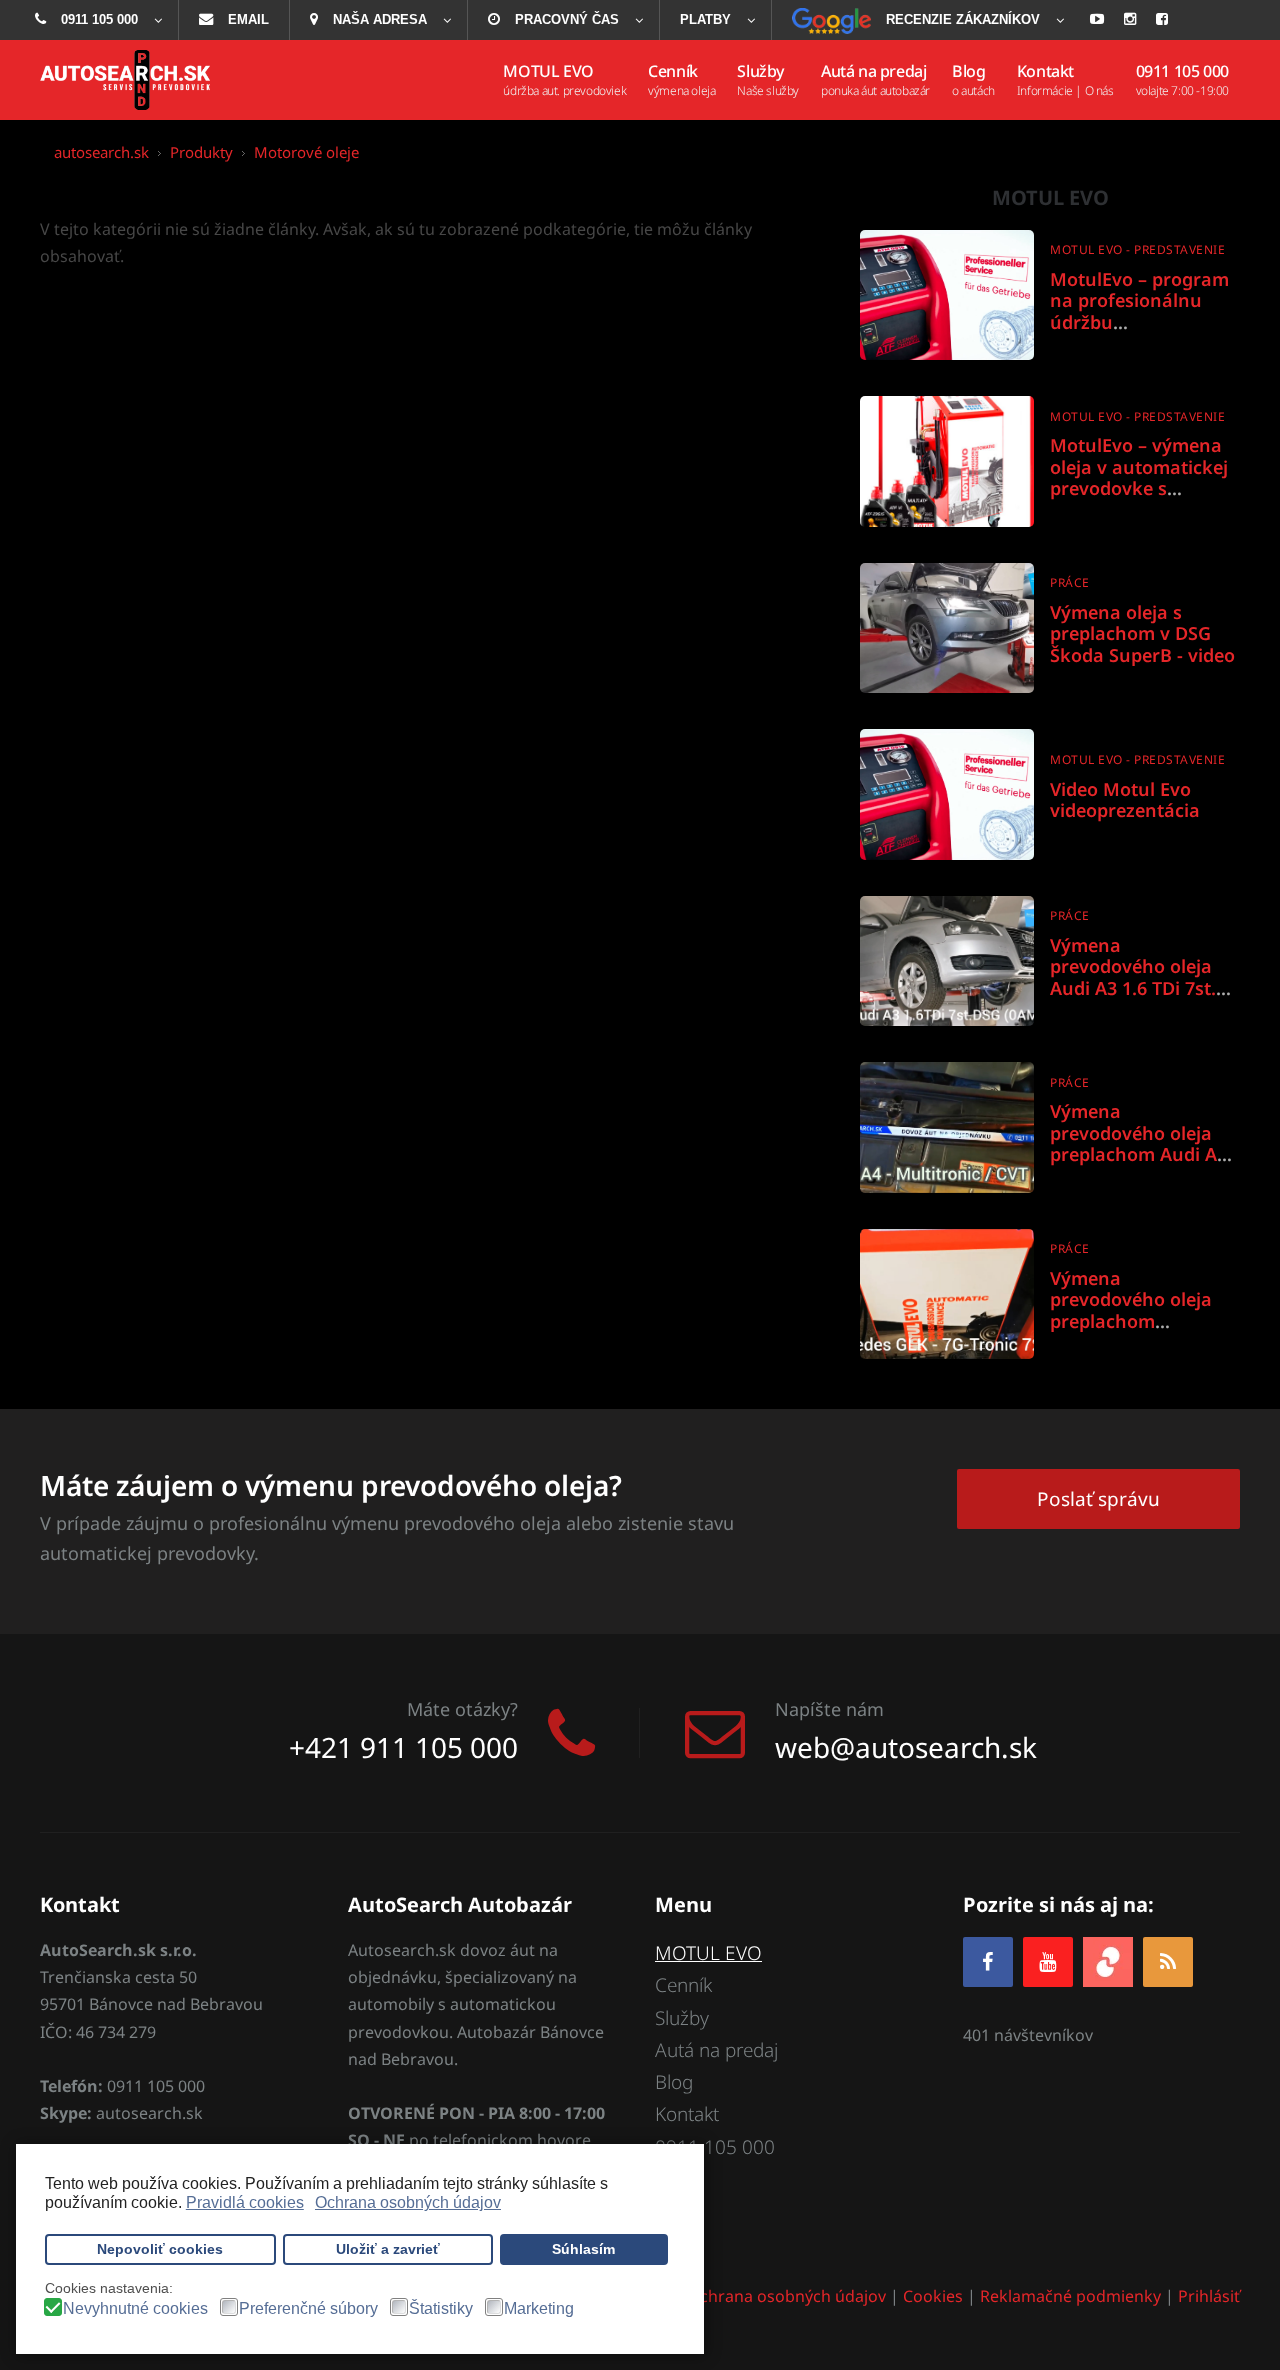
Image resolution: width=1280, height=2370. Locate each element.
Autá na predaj (716, 2050)
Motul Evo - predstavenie (1137, 249)
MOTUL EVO (708, 1953)
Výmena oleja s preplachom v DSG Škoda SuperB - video (1142, 633)
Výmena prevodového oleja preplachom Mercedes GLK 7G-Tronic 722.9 (1131, 1321)
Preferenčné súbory (308, 2309)
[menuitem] (96, 20)
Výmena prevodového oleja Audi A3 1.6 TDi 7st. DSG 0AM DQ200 (1133, 977)
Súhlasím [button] (583, 2249)
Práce (1070, 582)
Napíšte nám (829, 1709)
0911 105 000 (715, 2147)
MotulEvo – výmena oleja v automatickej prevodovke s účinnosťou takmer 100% (1139, 488)
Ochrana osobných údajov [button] (408, 2202)
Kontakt (687, 2114)
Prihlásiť (1209, 2296)
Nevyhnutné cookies (135, 2309)
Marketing (539, 2309)
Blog (674, 2082)
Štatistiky (441, 2309)
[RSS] (1168, 1961)
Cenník (683, 1985)
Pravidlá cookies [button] (245, 2202)
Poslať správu (1098, 1499)
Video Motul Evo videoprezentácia (1125, 800)
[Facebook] (988, 1961)
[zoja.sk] (1108, 1959)
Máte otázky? (462, 1709)
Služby (682, 2018)
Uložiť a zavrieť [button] (388, 2249)
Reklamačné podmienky (1070, 2296)
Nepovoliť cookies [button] (160, 2249)
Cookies (933, 2296)
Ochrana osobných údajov (786, 2296)
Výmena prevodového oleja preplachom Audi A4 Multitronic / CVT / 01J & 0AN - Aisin (1145, 1154)
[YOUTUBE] (1048, 1961)
